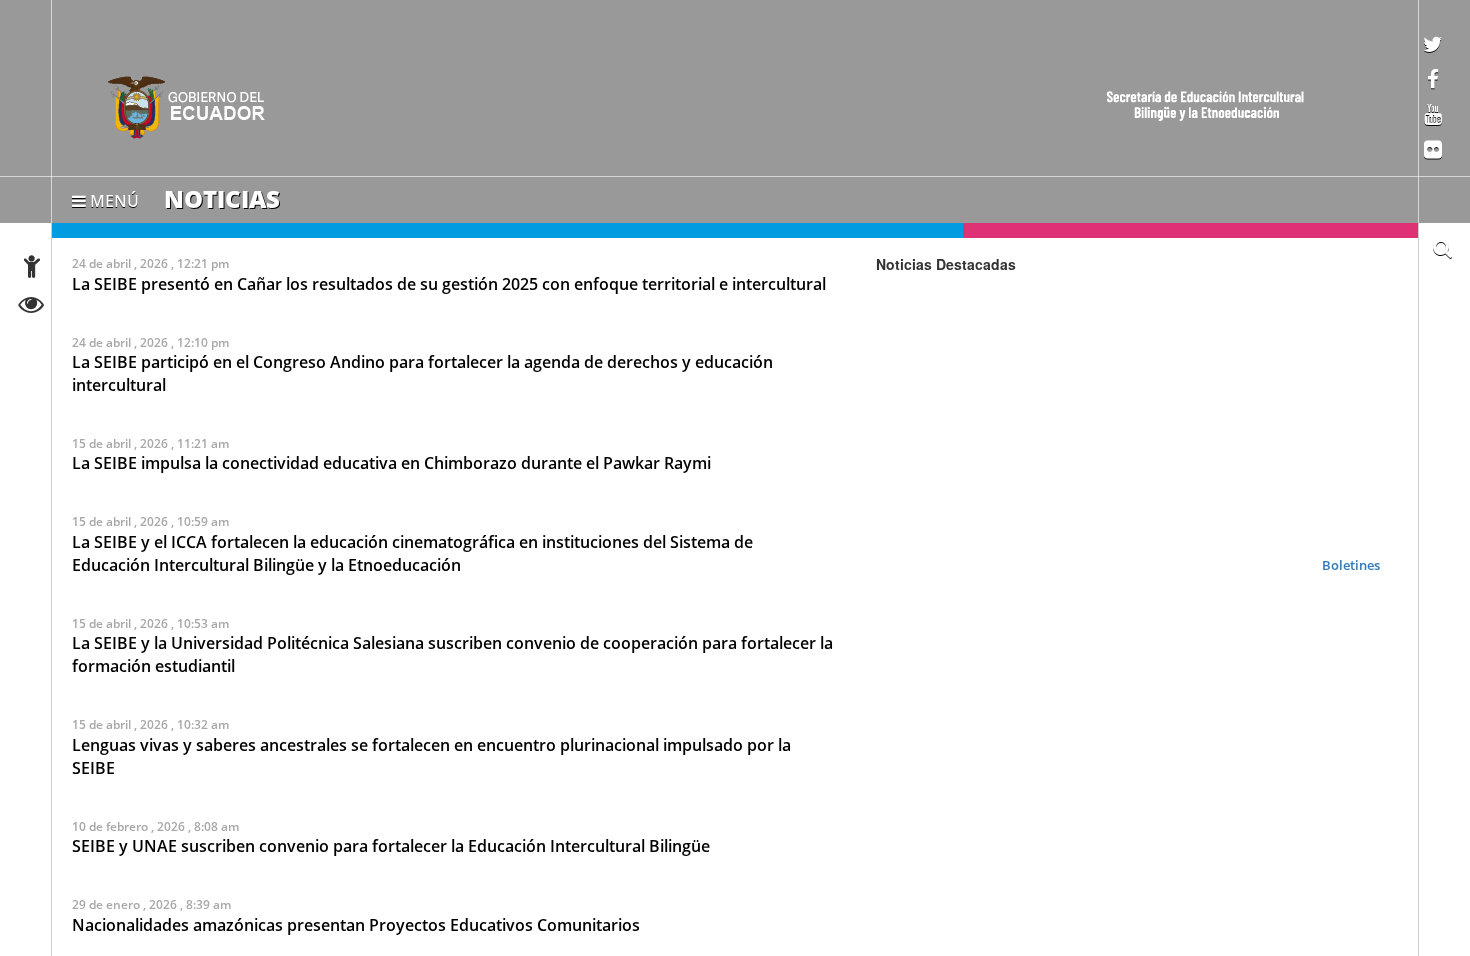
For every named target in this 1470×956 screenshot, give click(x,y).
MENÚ (112, 197)
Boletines (1351, 564)
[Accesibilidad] (32, 269)
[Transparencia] (31, 307)
